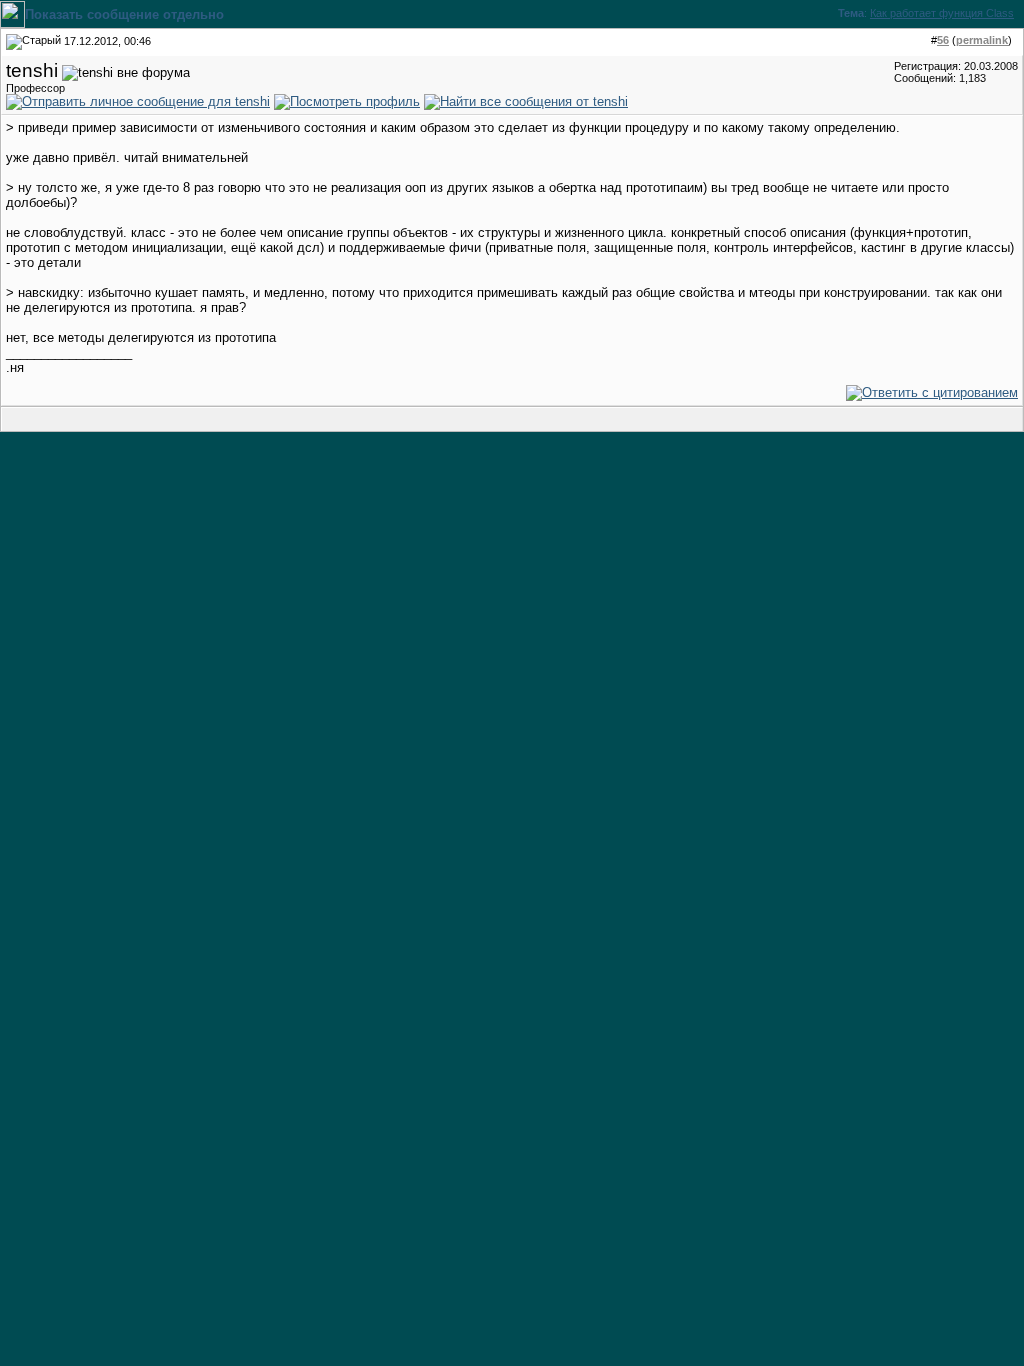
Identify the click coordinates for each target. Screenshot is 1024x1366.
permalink (982, 40)
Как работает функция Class (942, 13)
